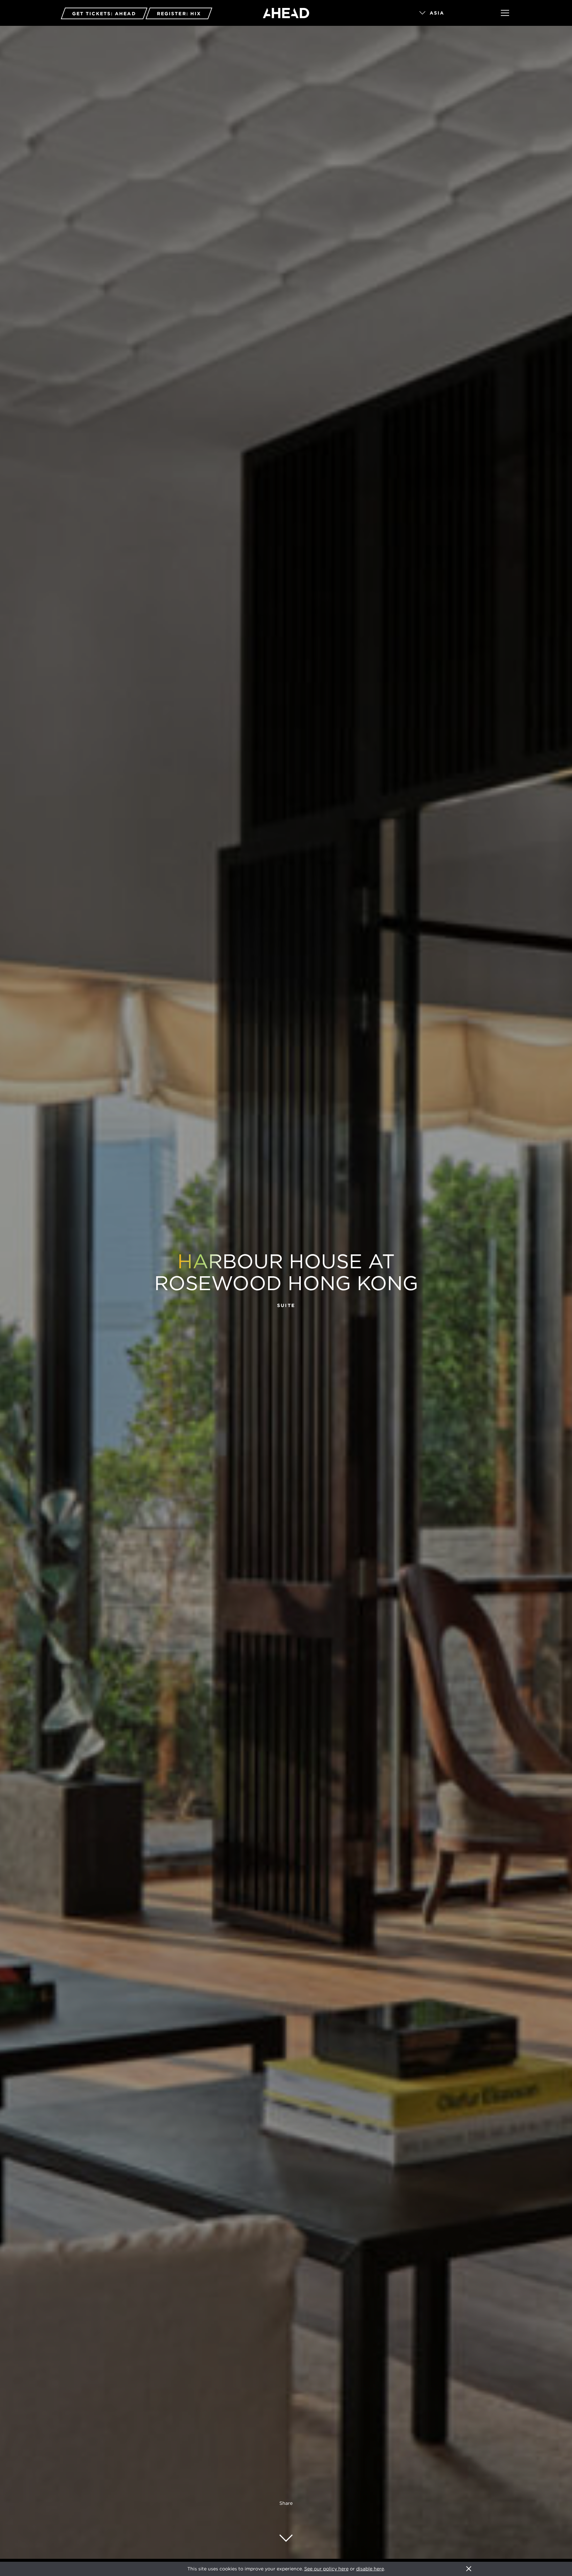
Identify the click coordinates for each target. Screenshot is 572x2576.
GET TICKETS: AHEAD (104, 14)
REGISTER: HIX (179, 14)
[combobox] (451, 13)
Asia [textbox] (437, 13)
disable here (370, 2569)
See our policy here (326, 2569)
